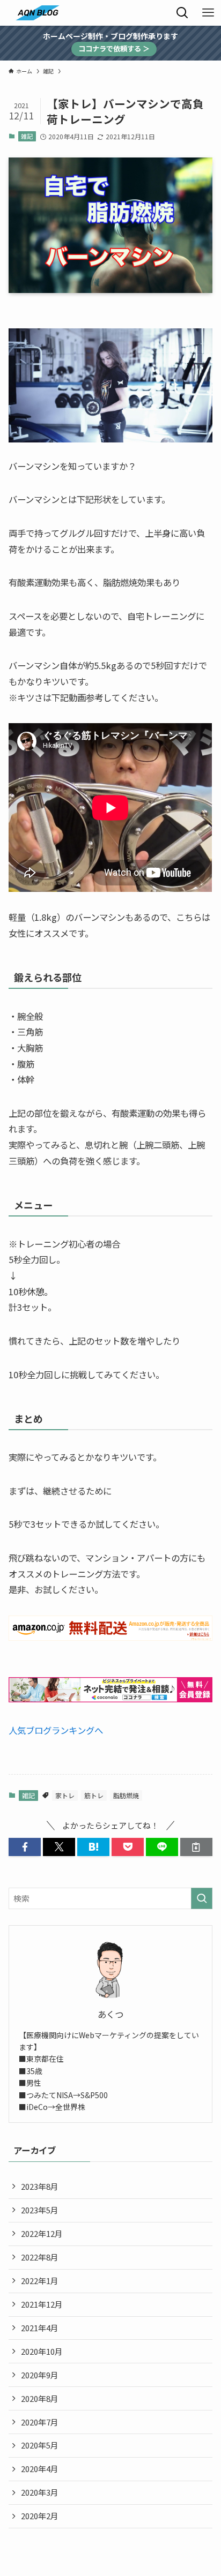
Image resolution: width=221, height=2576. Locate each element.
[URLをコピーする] (196, 1847)
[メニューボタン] (208, 13)
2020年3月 (40, 2492)
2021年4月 (40, 2328)
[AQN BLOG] (38, 13)
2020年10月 (42, 2351)
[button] (25, 1847)
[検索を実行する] (202, 1898)
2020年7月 (40, 2422)
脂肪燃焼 (126, 1795)
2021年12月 (42, 2304)
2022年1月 (40, 2281)
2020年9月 (40, 2375)
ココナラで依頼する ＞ (114, 48)
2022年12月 (42, 2233)
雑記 (27, 136)
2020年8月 (40, 2398)
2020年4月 (40, 2469)
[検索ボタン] (182, 13)
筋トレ (94, 1795)
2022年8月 (40, 2257)
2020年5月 (40, 2445)
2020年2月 (40, 2516)
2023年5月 (40, 2210)
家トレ (65, 1795)
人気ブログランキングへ (56, 1730)
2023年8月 (40, 2186)
